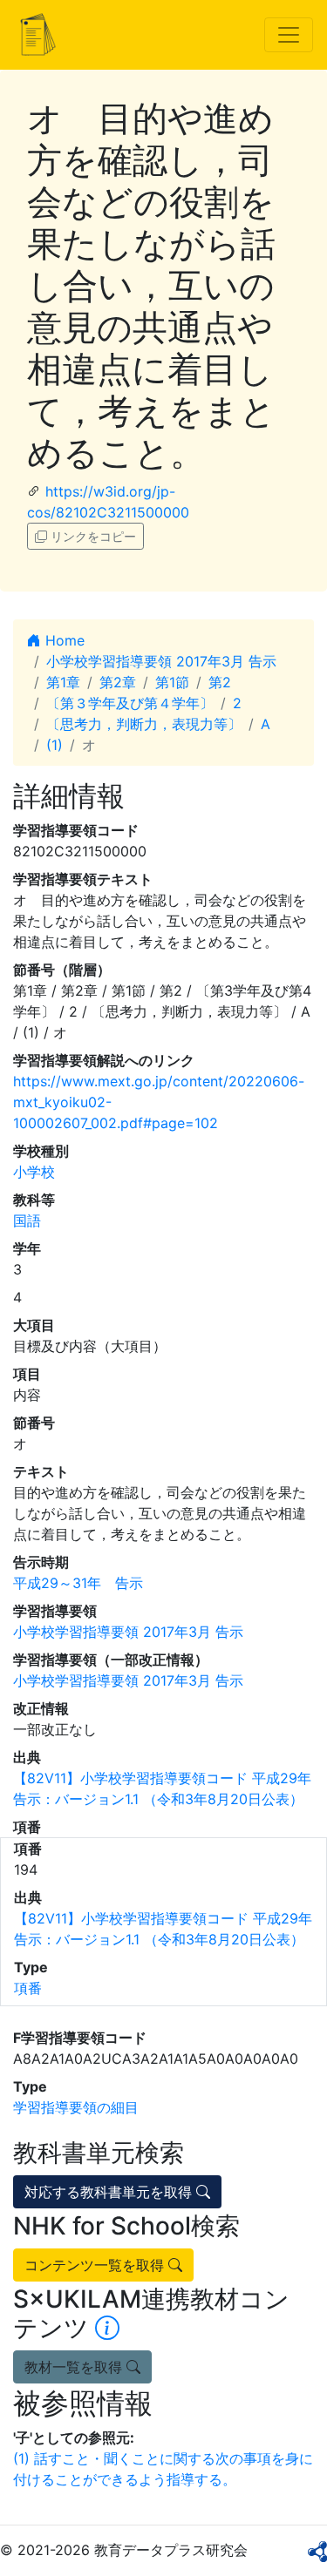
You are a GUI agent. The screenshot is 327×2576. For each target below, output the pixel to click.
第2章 (118, 682)
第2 (220, 682)
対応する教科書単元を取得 (110, 2192)
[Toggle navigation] (289, 35)
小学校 (34, 1172)
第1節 (172, 682)
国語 (27, 1220)
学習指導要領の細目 (76, 2107)
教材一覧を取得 (75, 2367)
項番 (28, 1988)
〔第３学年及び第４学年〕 (130, 703)
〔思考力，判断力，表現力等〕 (144, 724)
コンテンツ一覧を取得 (96, 2265)
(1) (54, 745)
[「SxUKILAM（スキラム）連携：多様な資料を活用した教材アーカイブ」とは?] (107, 2328)
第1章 (63, 682)
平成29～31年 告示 (78, 1583)
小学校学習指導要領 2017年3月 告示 (161, 661)
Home (63, 640)
